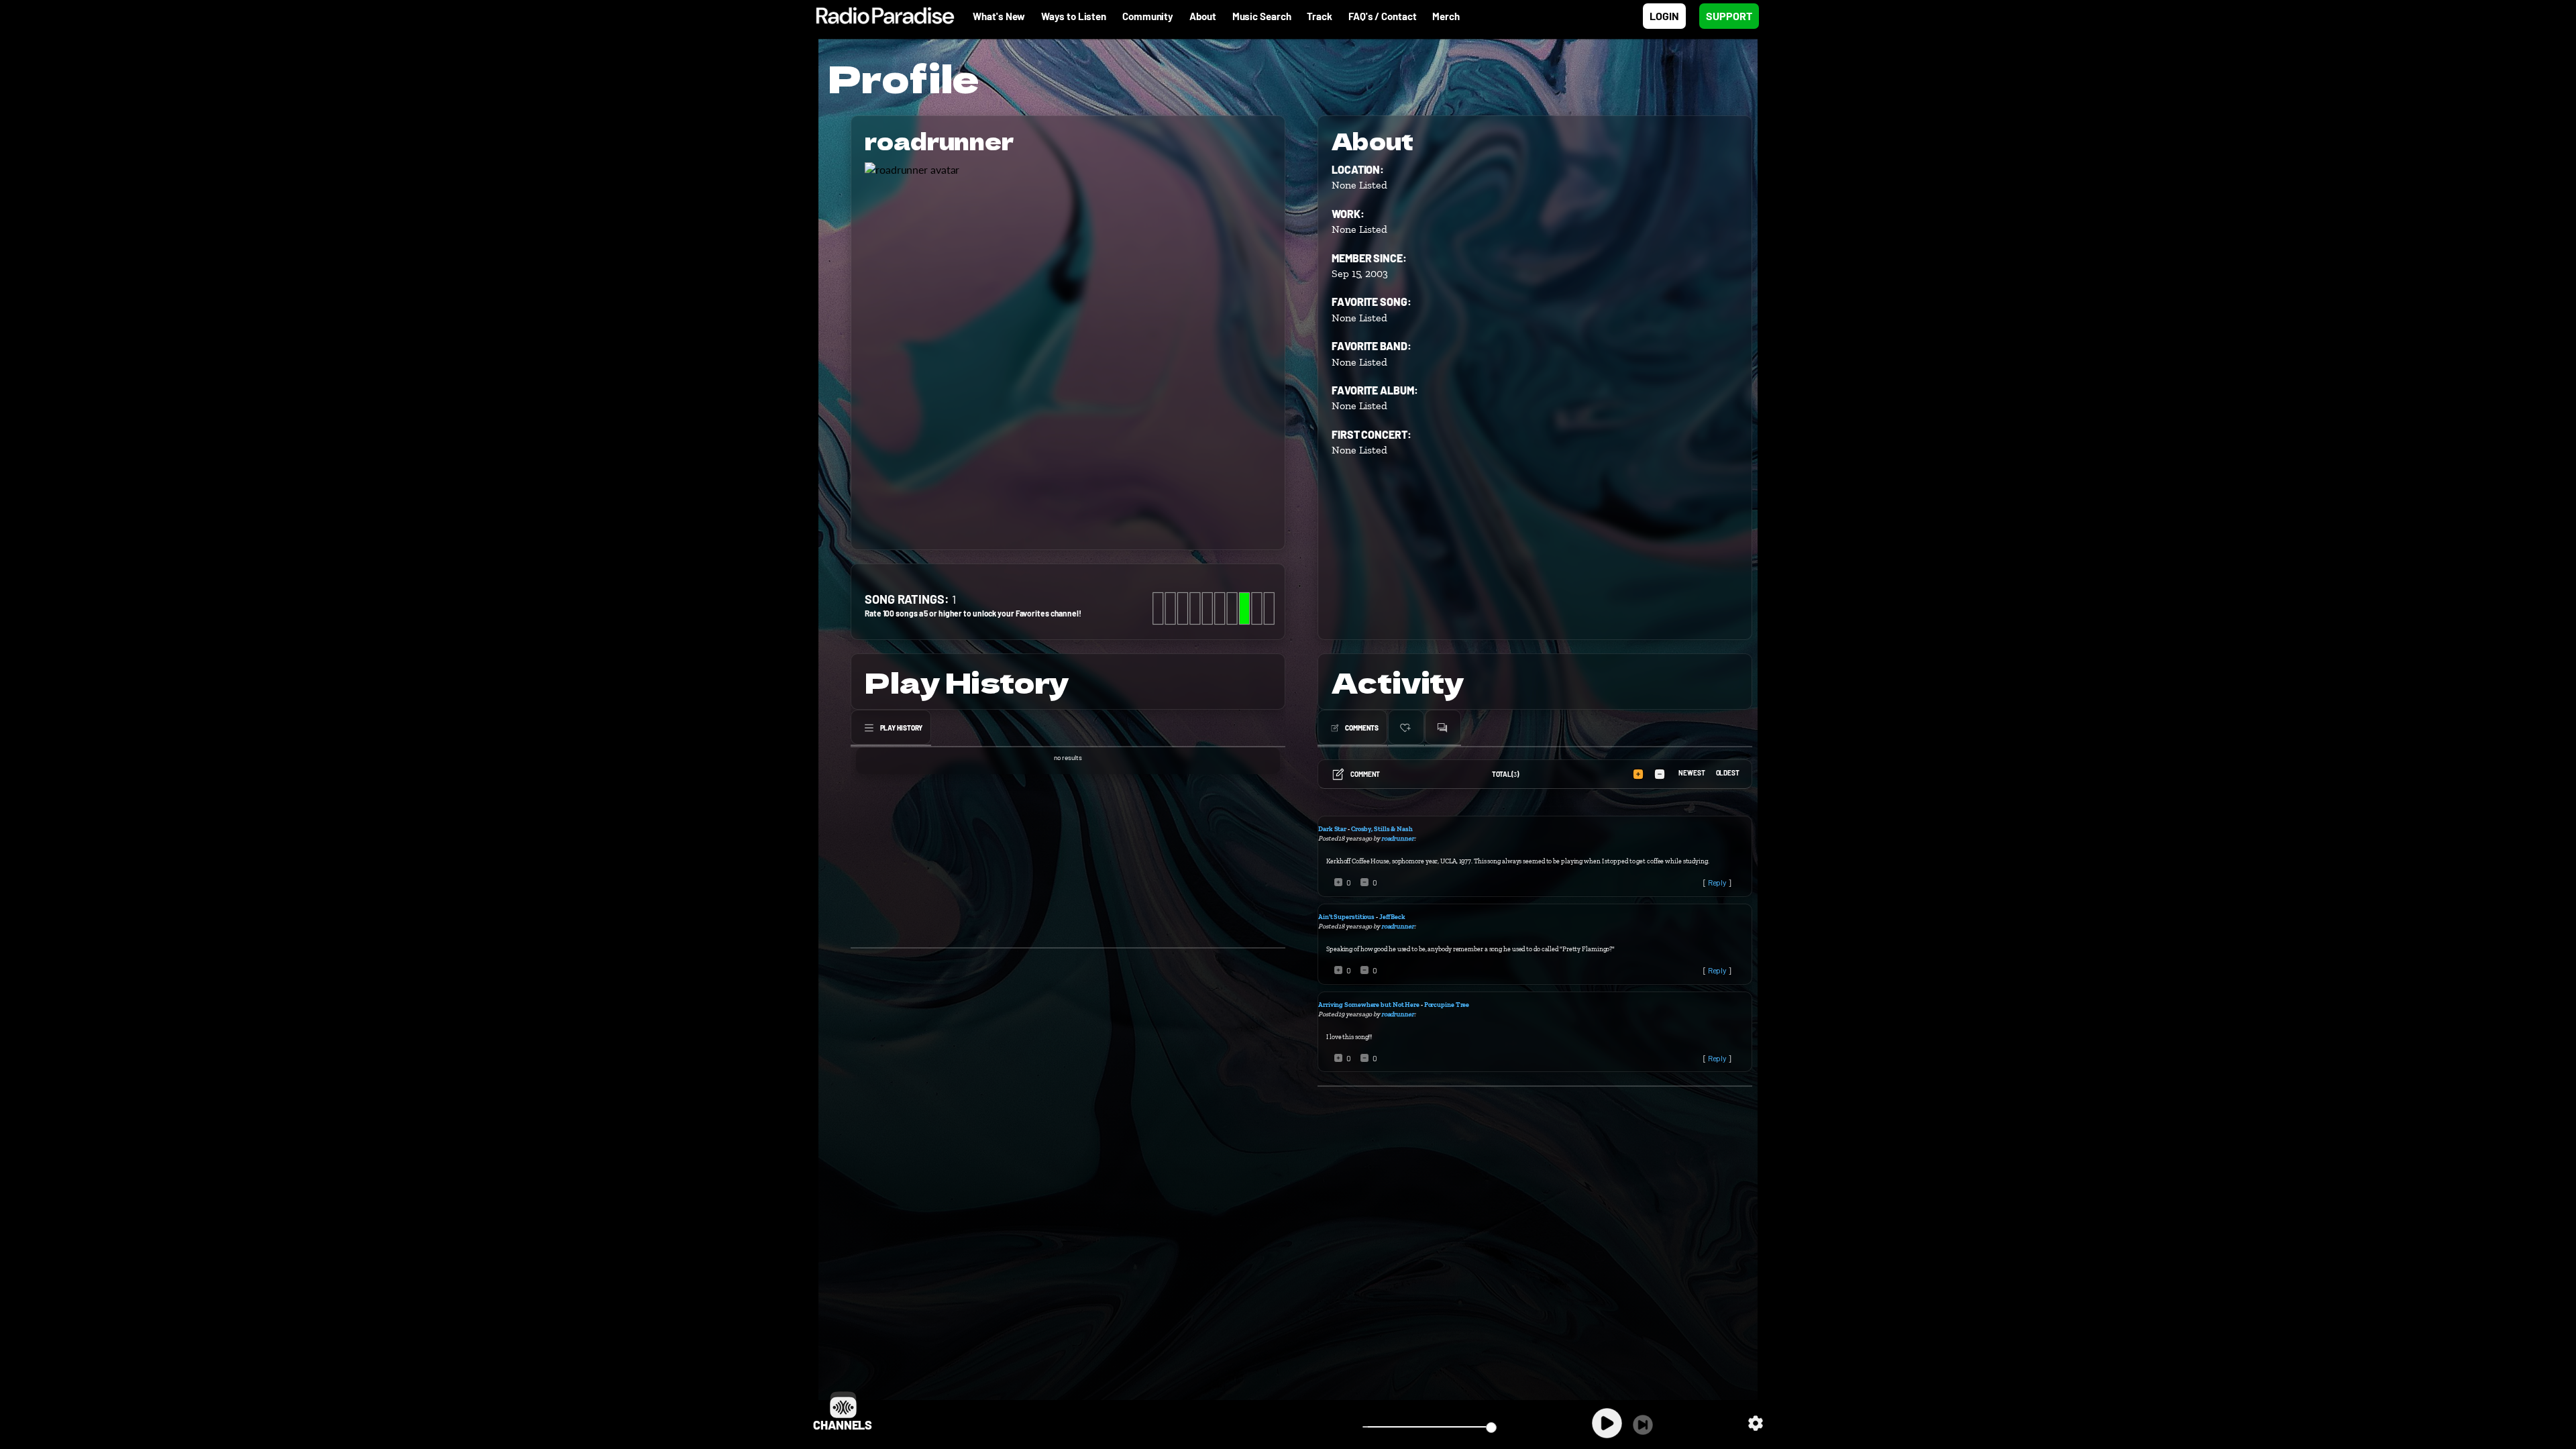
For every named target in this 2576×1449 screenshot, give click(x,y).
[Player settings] (1756, 1423)
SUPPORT (1729, 16)
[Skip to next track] (1643, 1425)
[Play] (1607, 1423)
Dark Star (1332, 829)
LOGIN (1664, 16)
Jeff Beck (1392, 917)
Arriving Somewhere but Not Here (1369, 1005)
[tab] (891, 728)
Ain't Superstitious (1346, 917)
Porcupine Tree (1447, 1005)
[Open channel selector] (843, 1405)
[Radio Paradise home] (878, 16)
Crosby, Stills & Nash (1382, 829)
